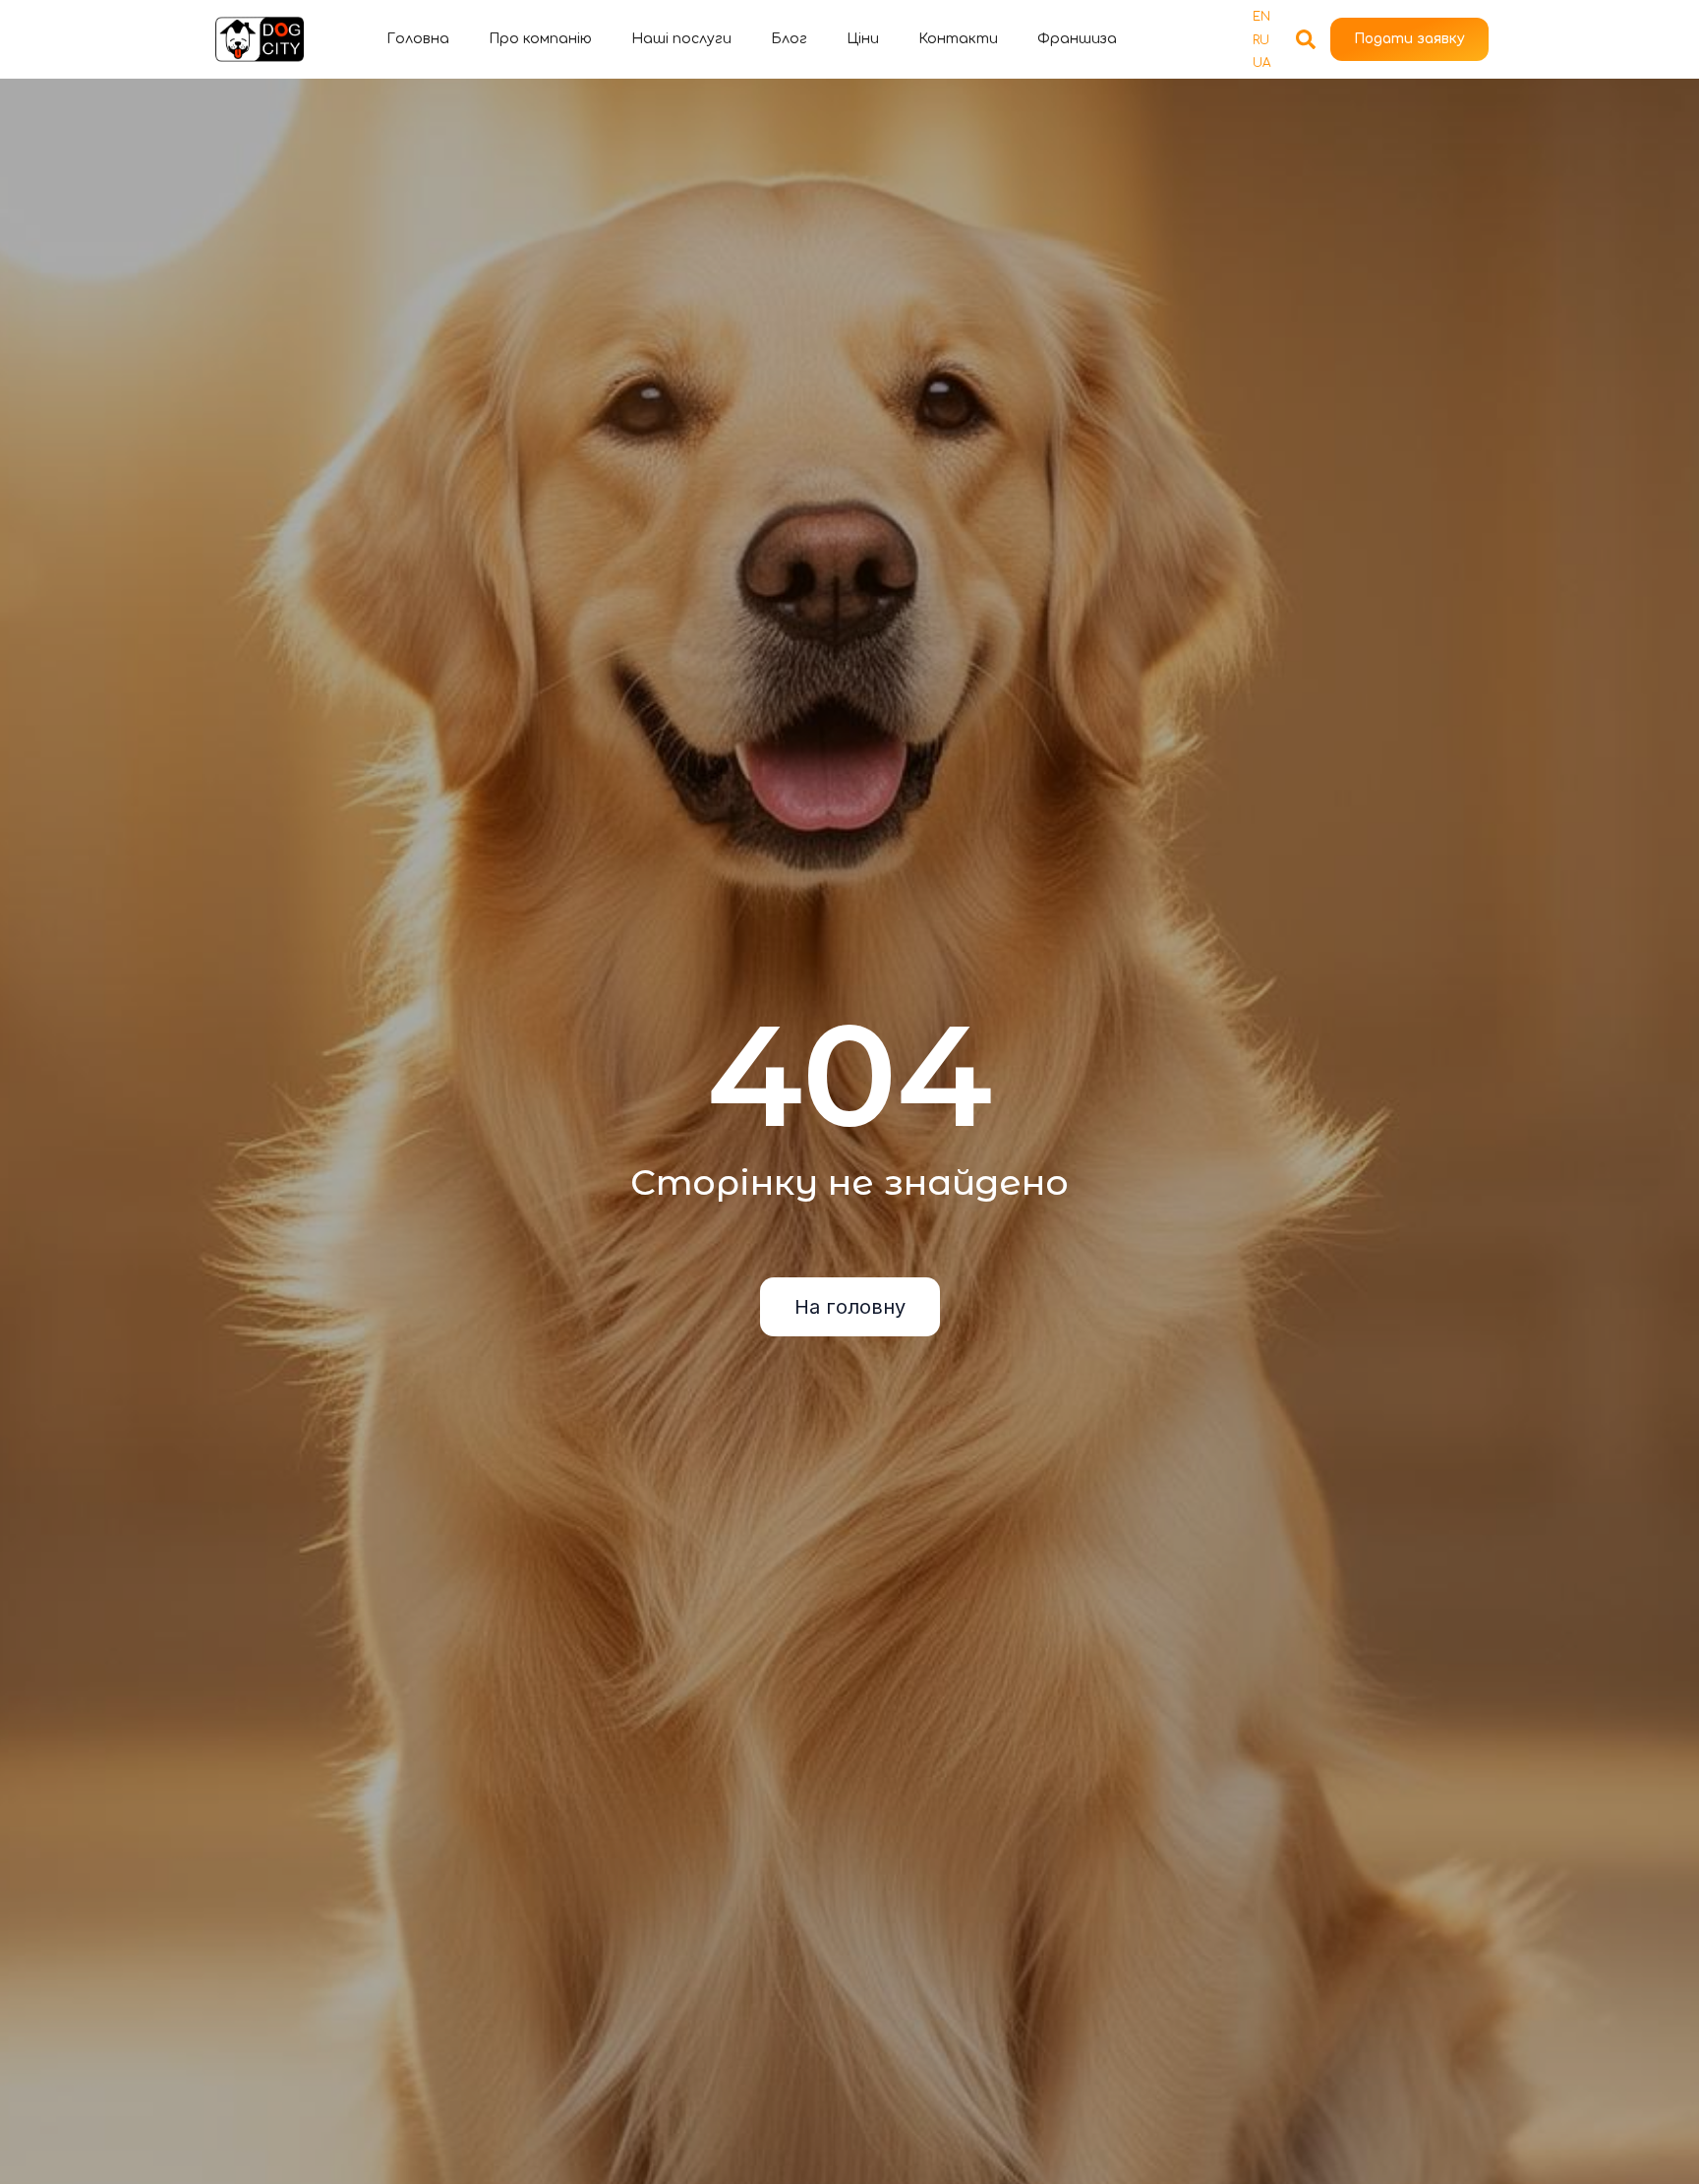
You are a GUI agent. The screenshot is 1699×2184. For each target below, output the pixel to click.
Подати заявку (1409, 39)
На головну (850, 1307)
